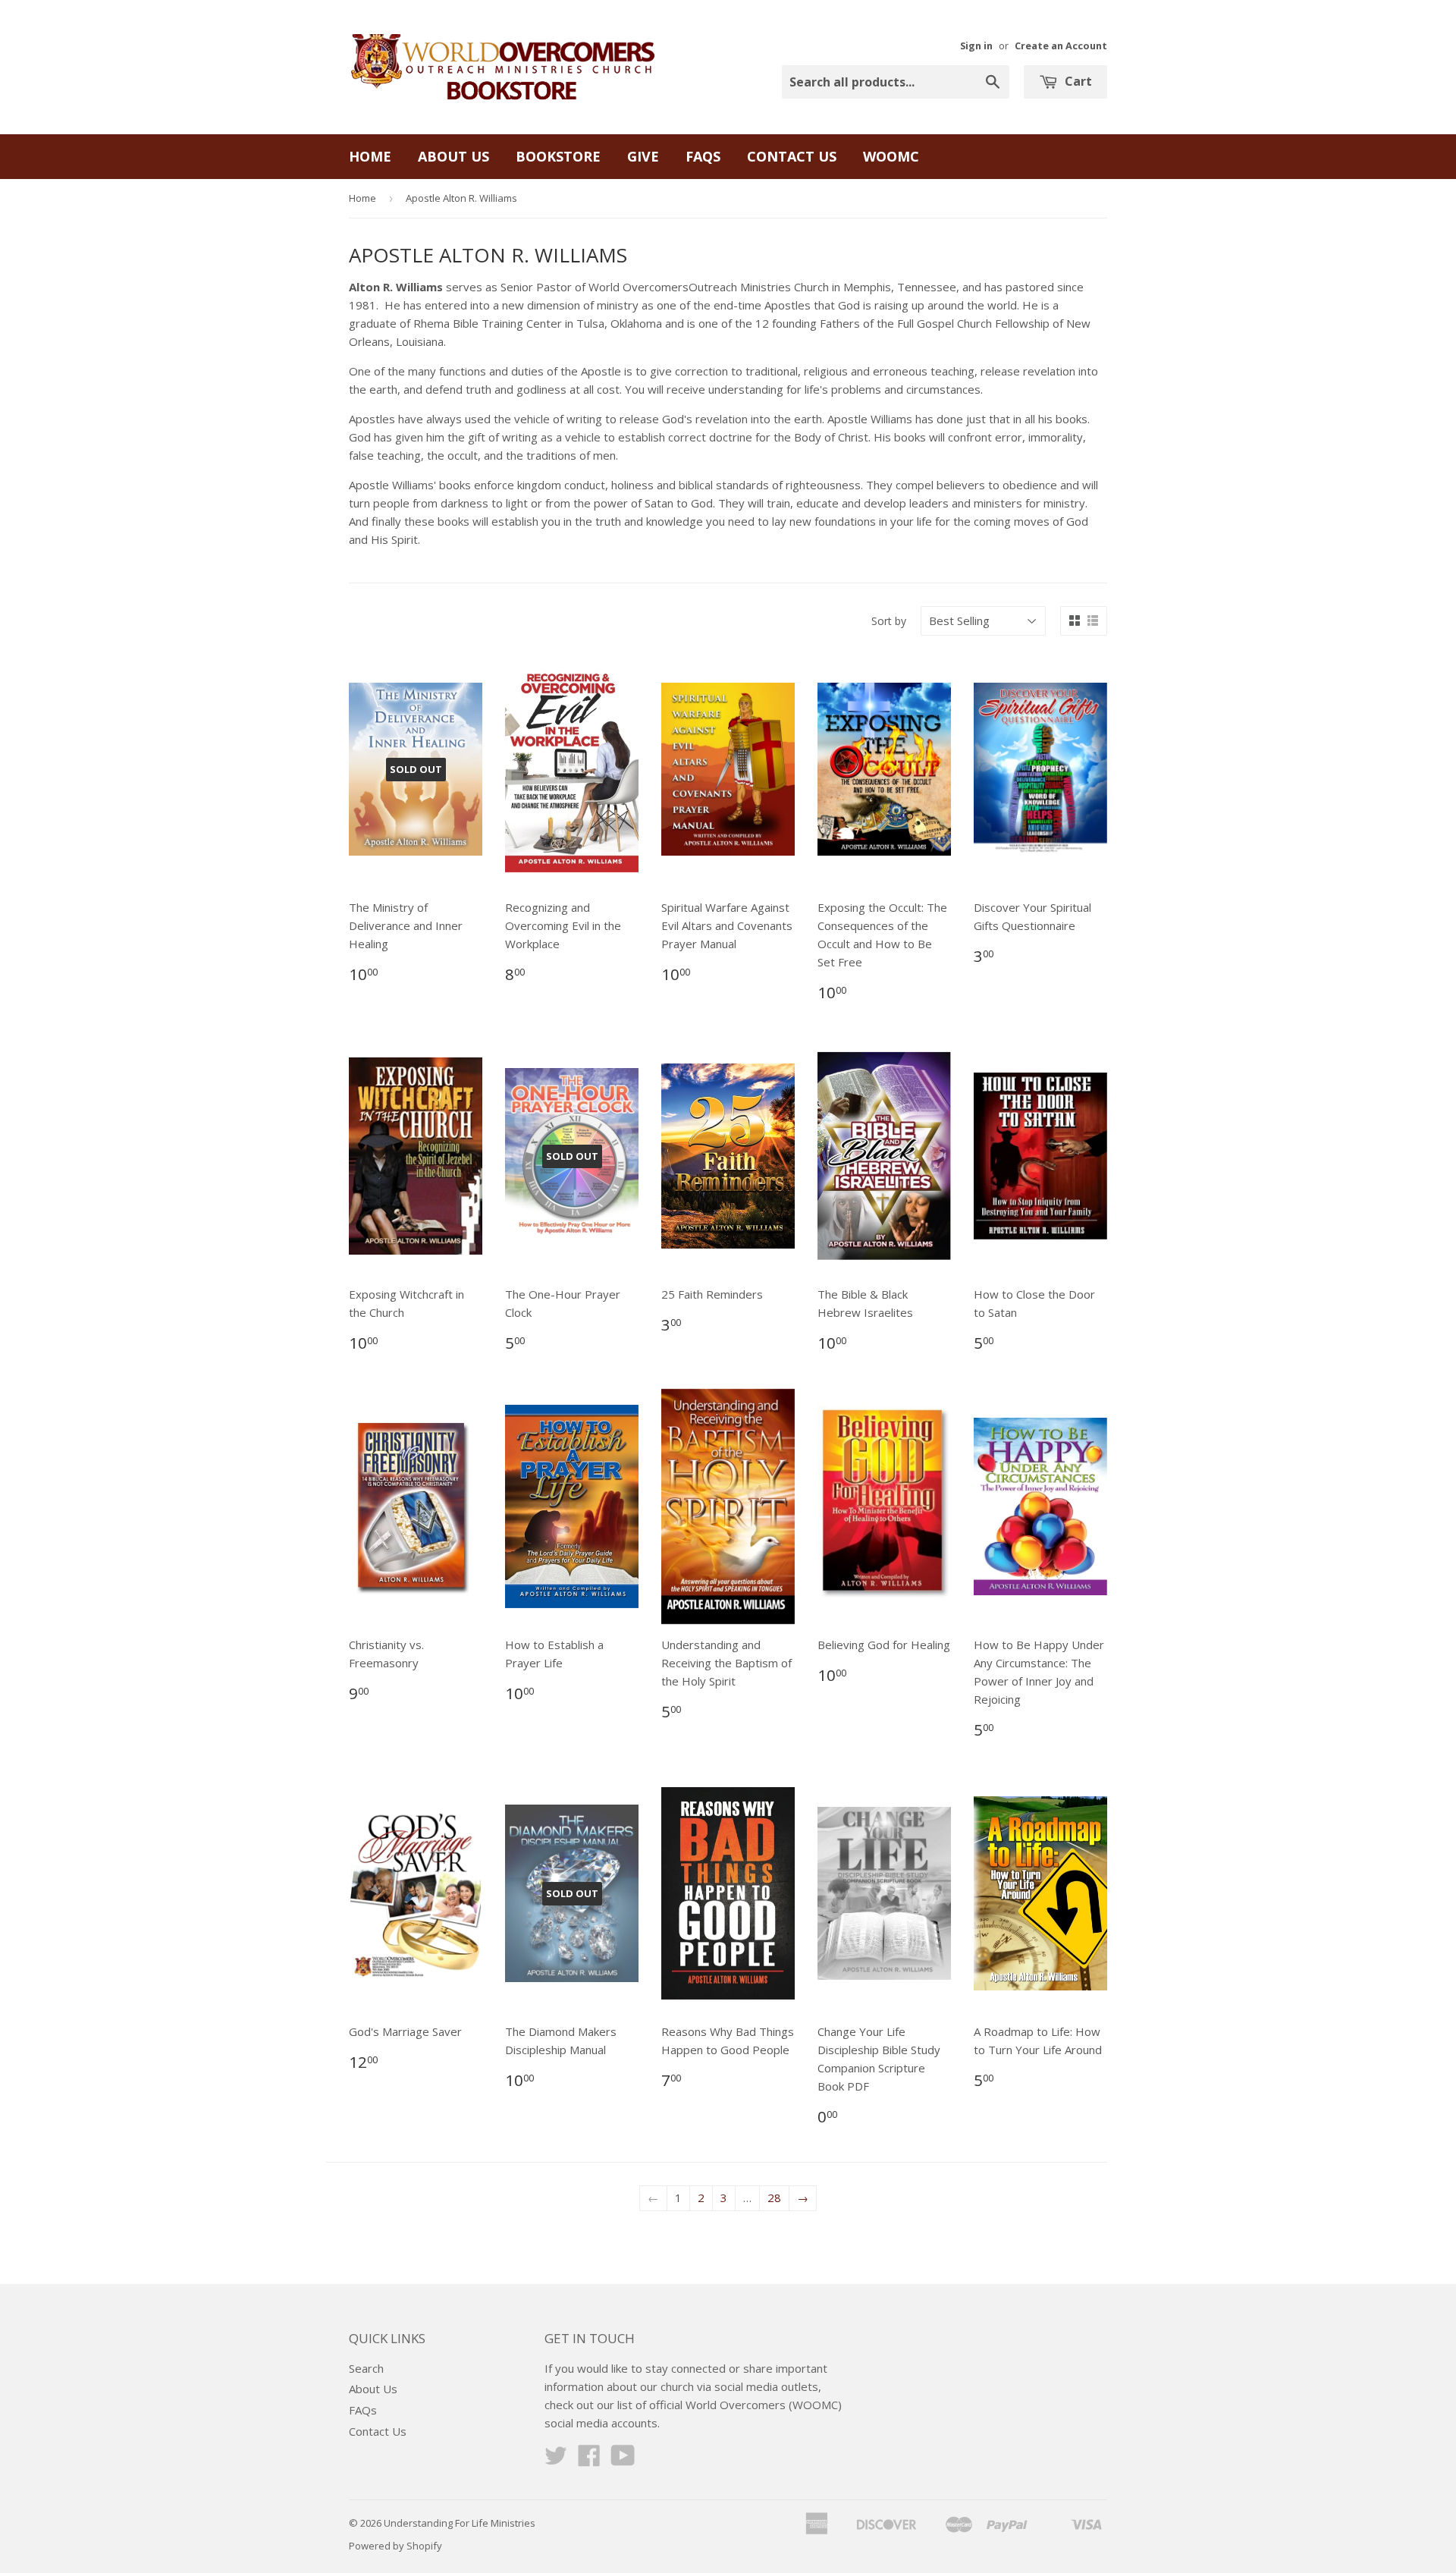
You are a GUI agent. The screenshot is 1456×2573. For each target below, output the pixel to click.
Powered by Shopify (395, 2546)
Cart (1077, 81)
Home (370, 156)
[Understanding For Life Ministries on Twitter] (556, 2460)
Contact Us (792, 156)
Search (366, 2368)
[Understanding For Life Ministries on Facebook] (589, 2460)
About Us (453, 156)
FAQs (703, 156)
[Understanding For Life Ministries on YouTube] (623, 2460)
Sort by (889, 621)
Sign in (976, 46)
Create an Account (1061, 46)
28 (774, 2198)
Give (643, 156)
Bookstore (558, 156)
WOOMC (891, 156)
